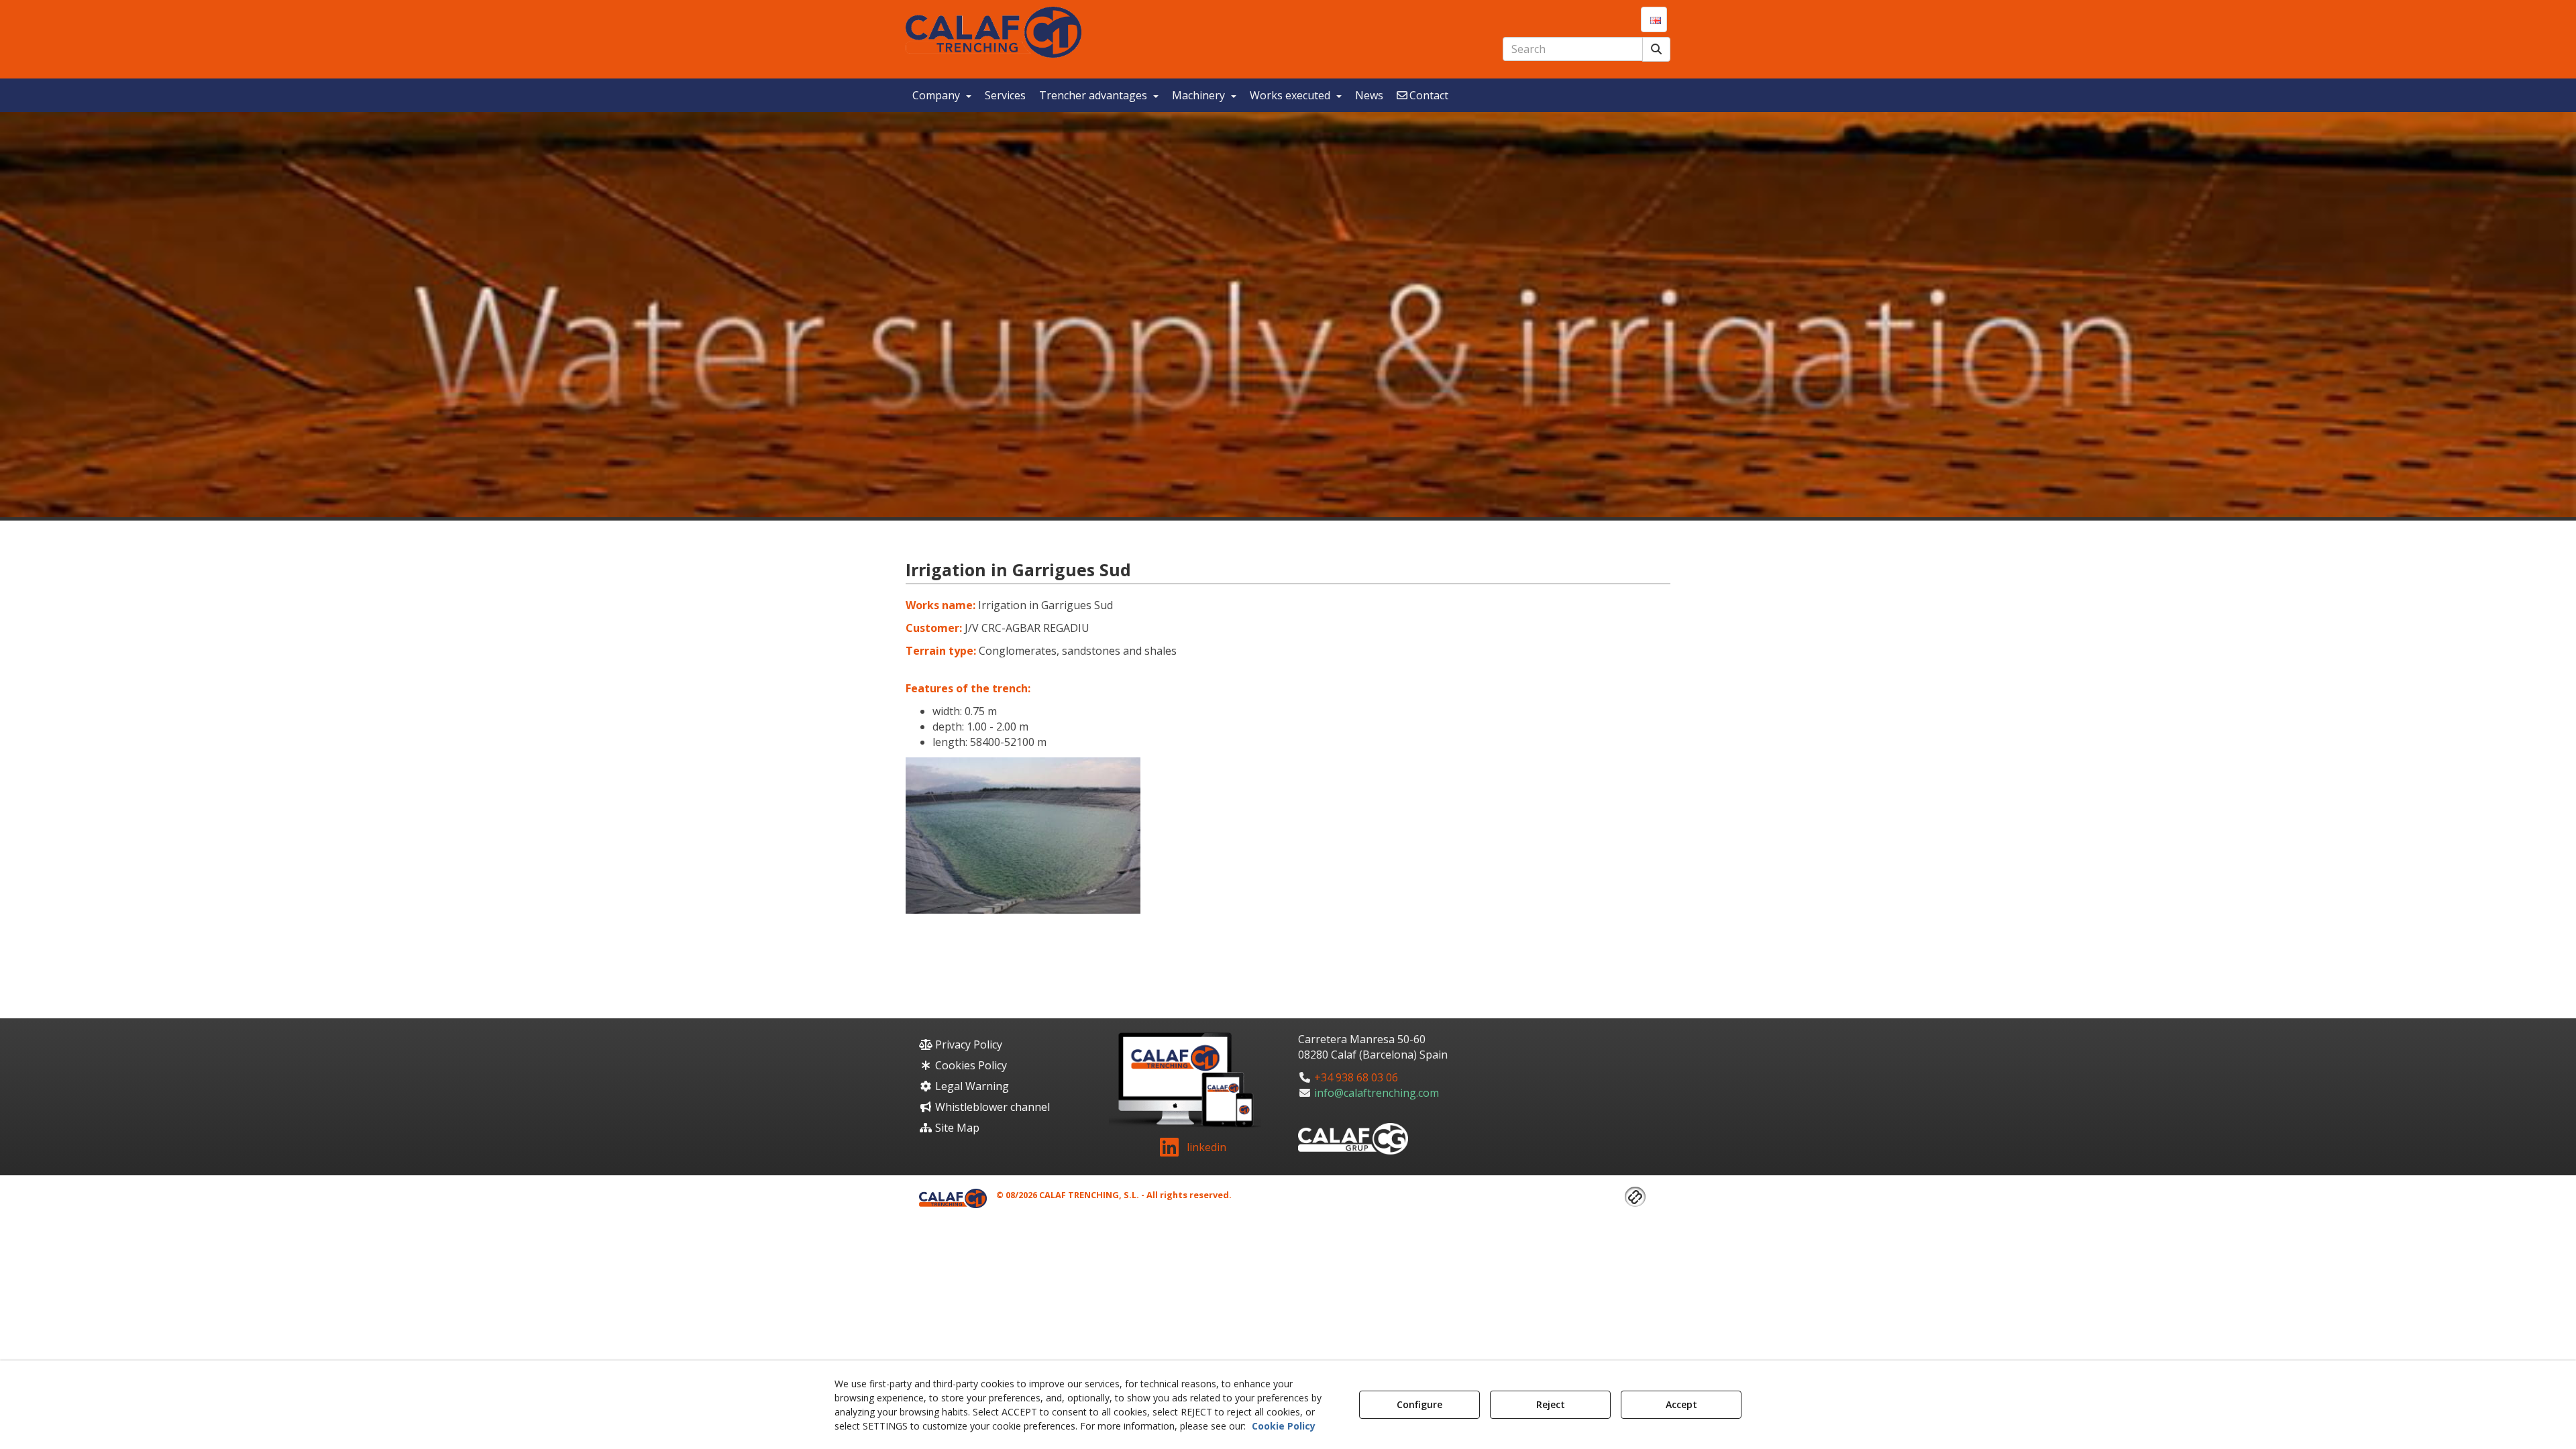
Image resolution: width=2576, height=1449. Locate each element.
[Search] (1656, 49)
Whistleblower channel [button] (991, 1107)
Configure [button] (1419, 1404)
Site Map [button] (956, 1128)
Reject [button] (1551, 1404)
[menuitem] (1654, 19)
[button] (994, 32)
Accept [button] (1681, 1404)
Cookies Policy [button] (970, 1065)
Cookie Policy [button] (1284, 1426)
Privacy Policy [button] (967, 1044)
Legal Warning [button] (971, 1086)
